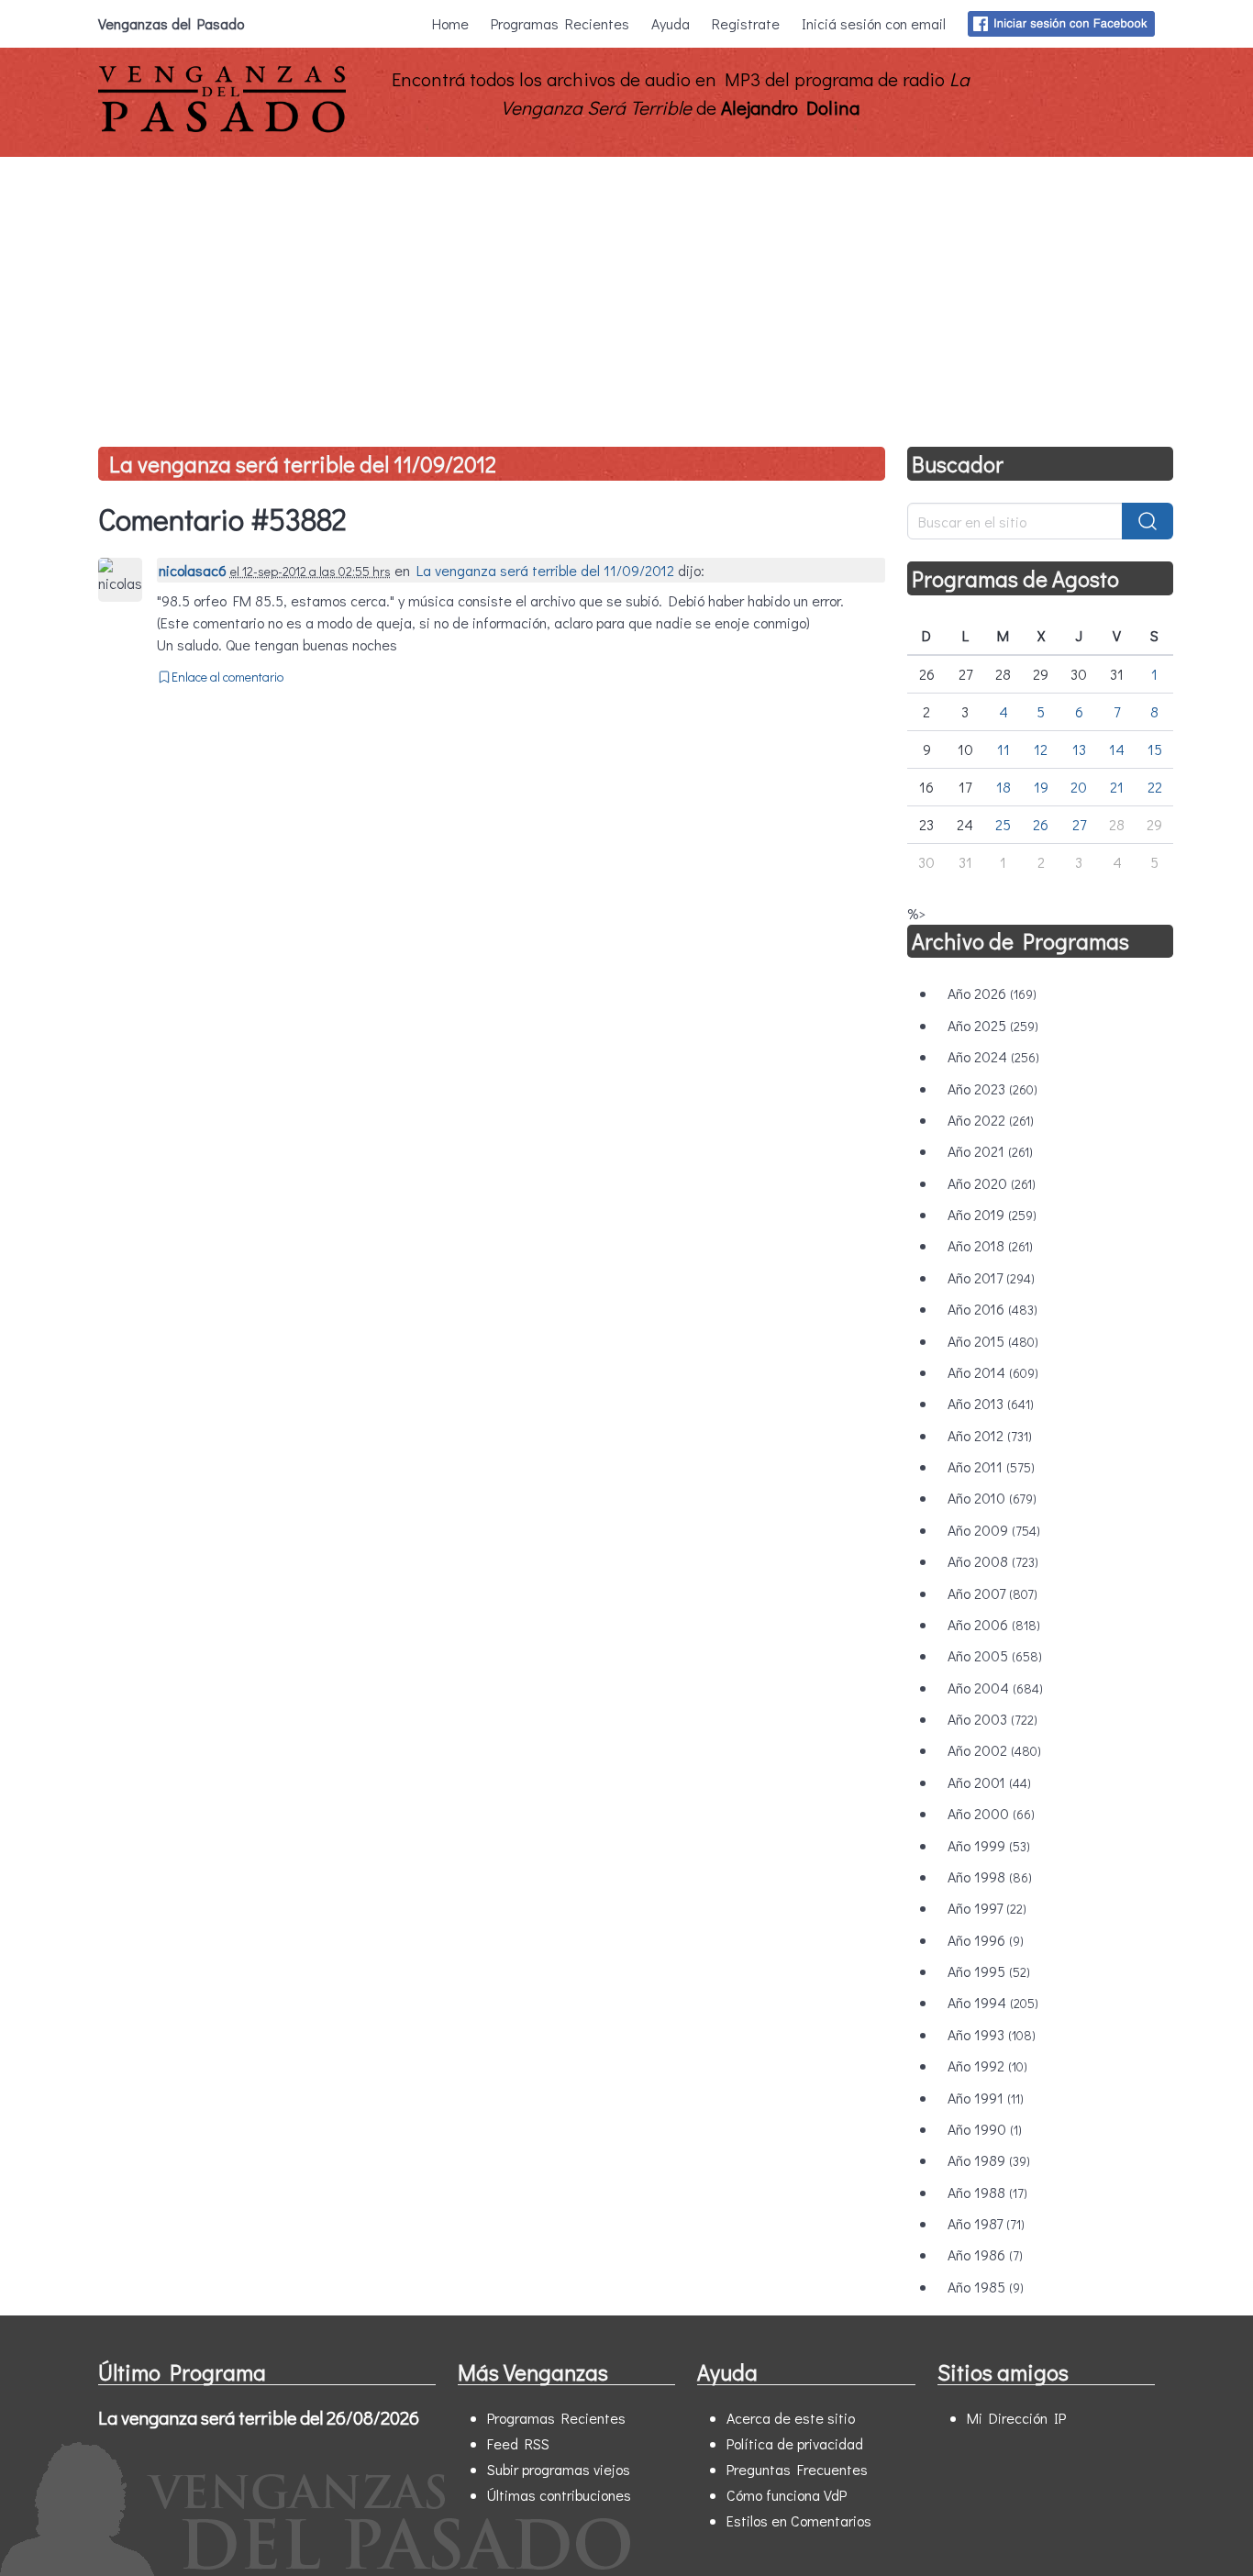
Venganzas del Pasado (171, 23)
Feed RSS (518, 2443)
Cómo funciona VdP (787, 2495)
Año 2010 (992, 1498)
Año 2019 (992, 1214)
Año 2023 (992, 1088)
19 (1041, 787)
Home (450, 23)
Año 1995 (989, 1971)
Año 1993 (992, 2034)
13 (1079, 749)
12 (1041, 749)
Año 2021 (990, 1151)
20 (1079, 787)
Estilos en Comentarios (799, 2520)
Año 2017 (991, 1277)
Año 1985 (986, 2287)
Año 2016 (992, 1309)
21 (1117, 787)
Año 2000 (991, 1813)
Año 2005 (995, 1655)
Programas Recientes (560, 23)
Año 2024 (993, 1056)
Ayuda (671, 23)
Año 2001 (989, 1782)
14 (1117, 749)
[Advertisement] (626, 294)
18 (1004, 787)
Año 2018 (990, 1245)
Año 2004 (995, 1688)
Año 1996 (986, 1940)
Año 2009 (994, 1530)
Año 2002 (994, 1750)
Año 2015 (993, 1341)
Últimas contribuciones (559, 2495)
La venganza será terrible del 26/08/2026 (259, 2417)
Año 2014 (993, 1372)
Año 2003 (992, 1719)
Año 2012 (990, 1435)
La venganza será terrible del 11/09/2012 (303, 464)
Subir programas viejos (559, 2469)
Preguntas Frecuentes (797, 2469)
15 (1155, 749)
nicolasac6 (193, 570)
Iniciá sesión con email (874, 23)
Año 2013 (991, 1403)
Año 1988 (987, 2192)
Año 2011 (991, 1466)
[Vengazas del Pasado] (222, 128)
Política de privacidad (795, 2443)
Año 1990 (985, 2129)
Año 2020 (992, 1183)
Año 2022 (991, 1120)
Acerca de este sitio (791, 2418)
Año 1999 (989, 1845)
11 (1004, 749)
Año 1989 (989, 2160)
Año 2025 (993, 1025)
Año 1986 (985, 2254)
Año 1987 (986, 2223)
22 (1155, 787)
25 (1003, 824)
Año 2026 (992, 993)
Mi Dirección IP (1016, 2418)
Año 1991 (986, 2098)
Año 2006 (994, 1624)
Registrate (746, 23)
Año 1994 (993, 2002)
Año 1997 (987, 1908)
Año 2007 (992, 1593)
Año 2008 (993, 1561)
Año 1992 (987, 2065)
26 (1041, 824)
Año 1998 (990, 1876)
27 (1079, 824)
